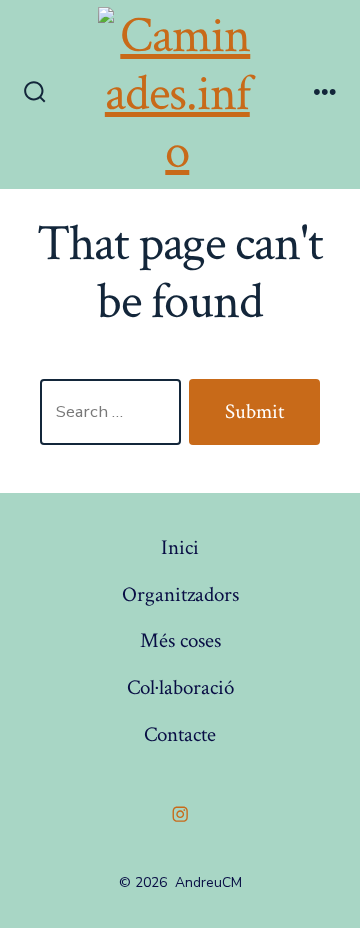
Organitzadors (180, 594)
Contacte (180, 734)
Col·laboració (180, 687)
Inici (180, 547)
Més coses (180, 640)
